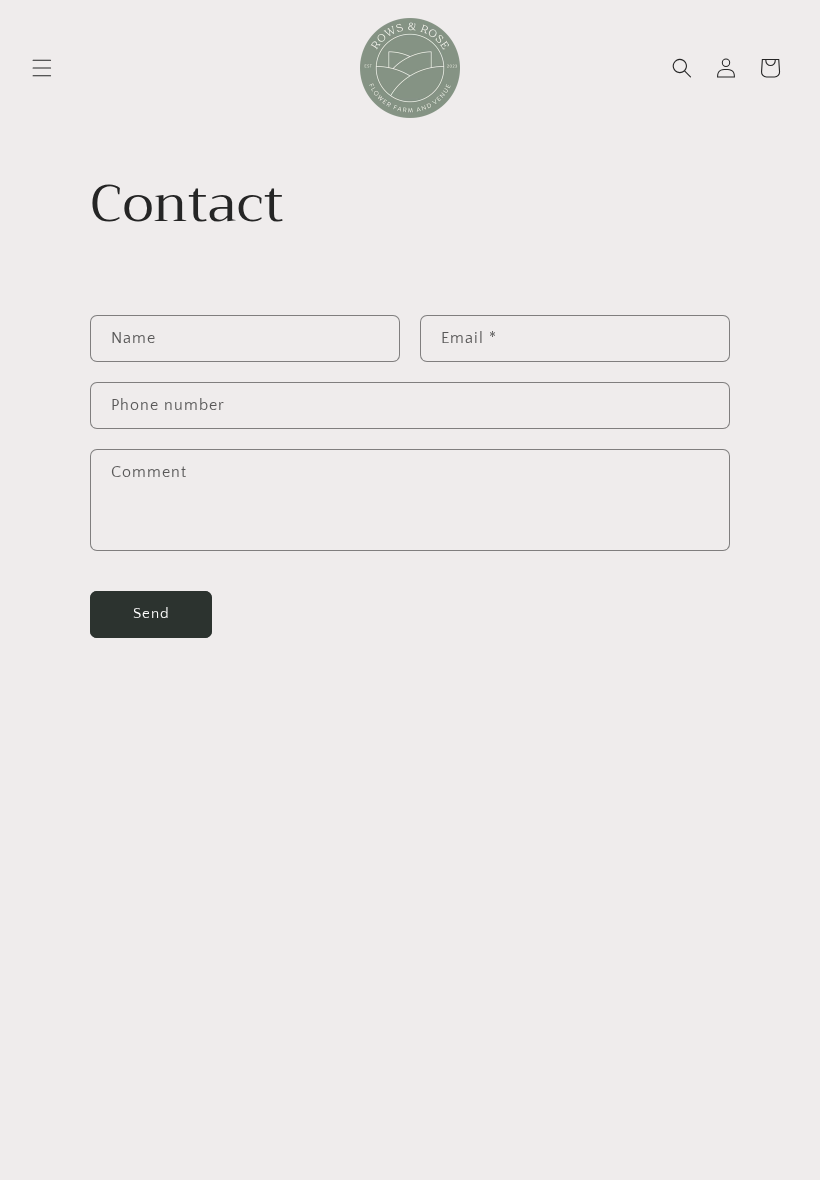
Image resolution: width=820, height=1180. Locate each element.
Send (151, 613)
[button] (42, 68)
